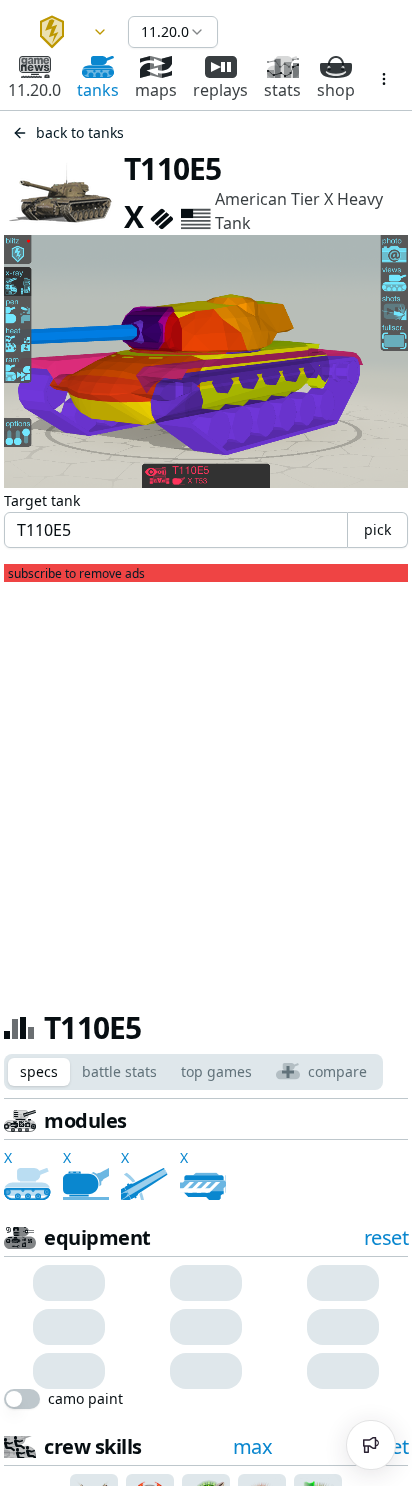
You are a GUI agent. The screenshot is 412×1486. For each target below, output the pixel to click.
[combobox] (64, 32)
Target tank (42, 500)
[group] (68, 1283)
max (253, 1446)
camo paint (85, 1399)
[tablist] (193, 1072)
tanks (98, 90)
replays (220, 90)
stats (282, 90)
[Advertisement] (206, 788)
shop (336, 90)
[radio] (43, 1283)
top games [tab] (216, 1071)
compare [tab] (337, 1071)
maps (156, 90)
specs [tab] (39, 1071)
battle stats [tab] (119, 1071)
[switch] (22, 1399)
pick (377, 529)
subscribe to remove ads (76, 574)
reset (386, 1237)
